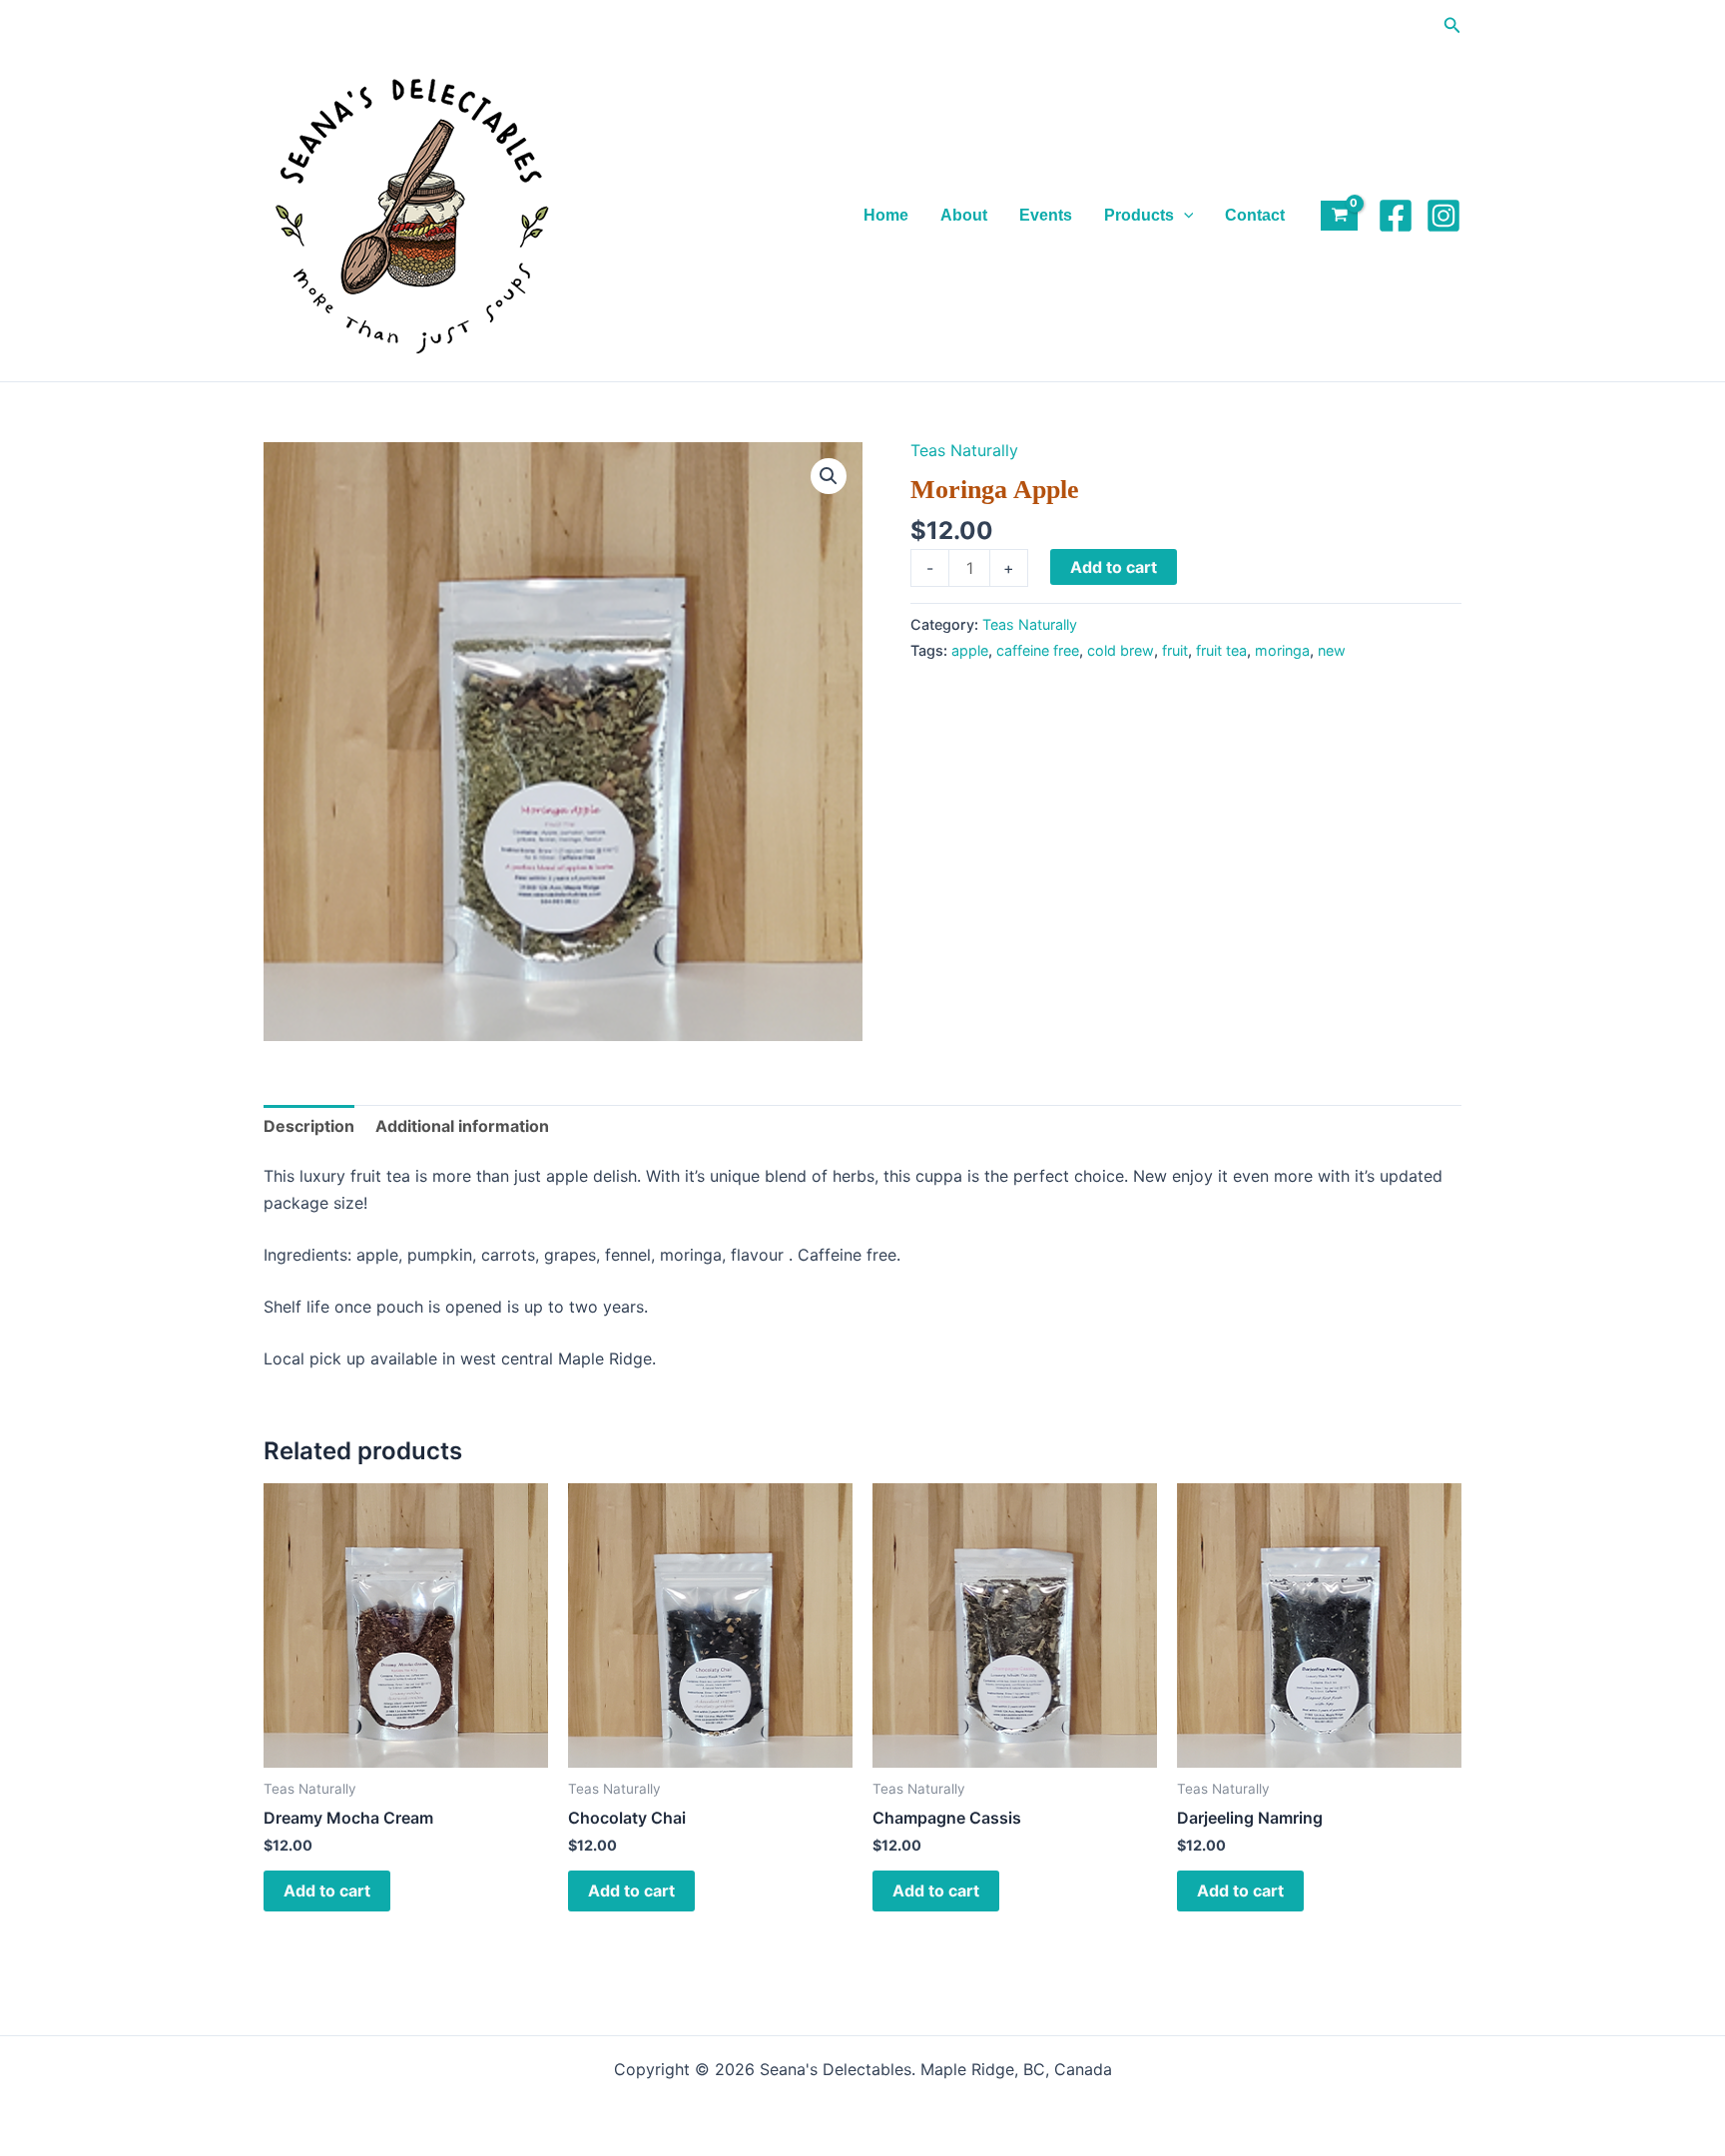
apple (970, 650)
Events (1046, 215)
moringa (1282, 650)
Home (886, 215)
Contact (1255, 215)
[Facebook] (1396, 216)
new (1332, 650)
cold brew (1121, 650)
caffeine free (1038, 650)
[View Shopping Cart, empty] (1339, 216)
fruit (1175, 650)
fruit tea (1221, 650)
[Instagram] (1443, 216)
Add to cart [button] (327, 1890)
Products (1139, 215)
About (964, 215)
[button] (1452, 25)
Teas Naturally (964, 450)
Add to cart (1114, 567)
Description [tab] (309, 1126)
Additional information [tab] (462, 1126)
